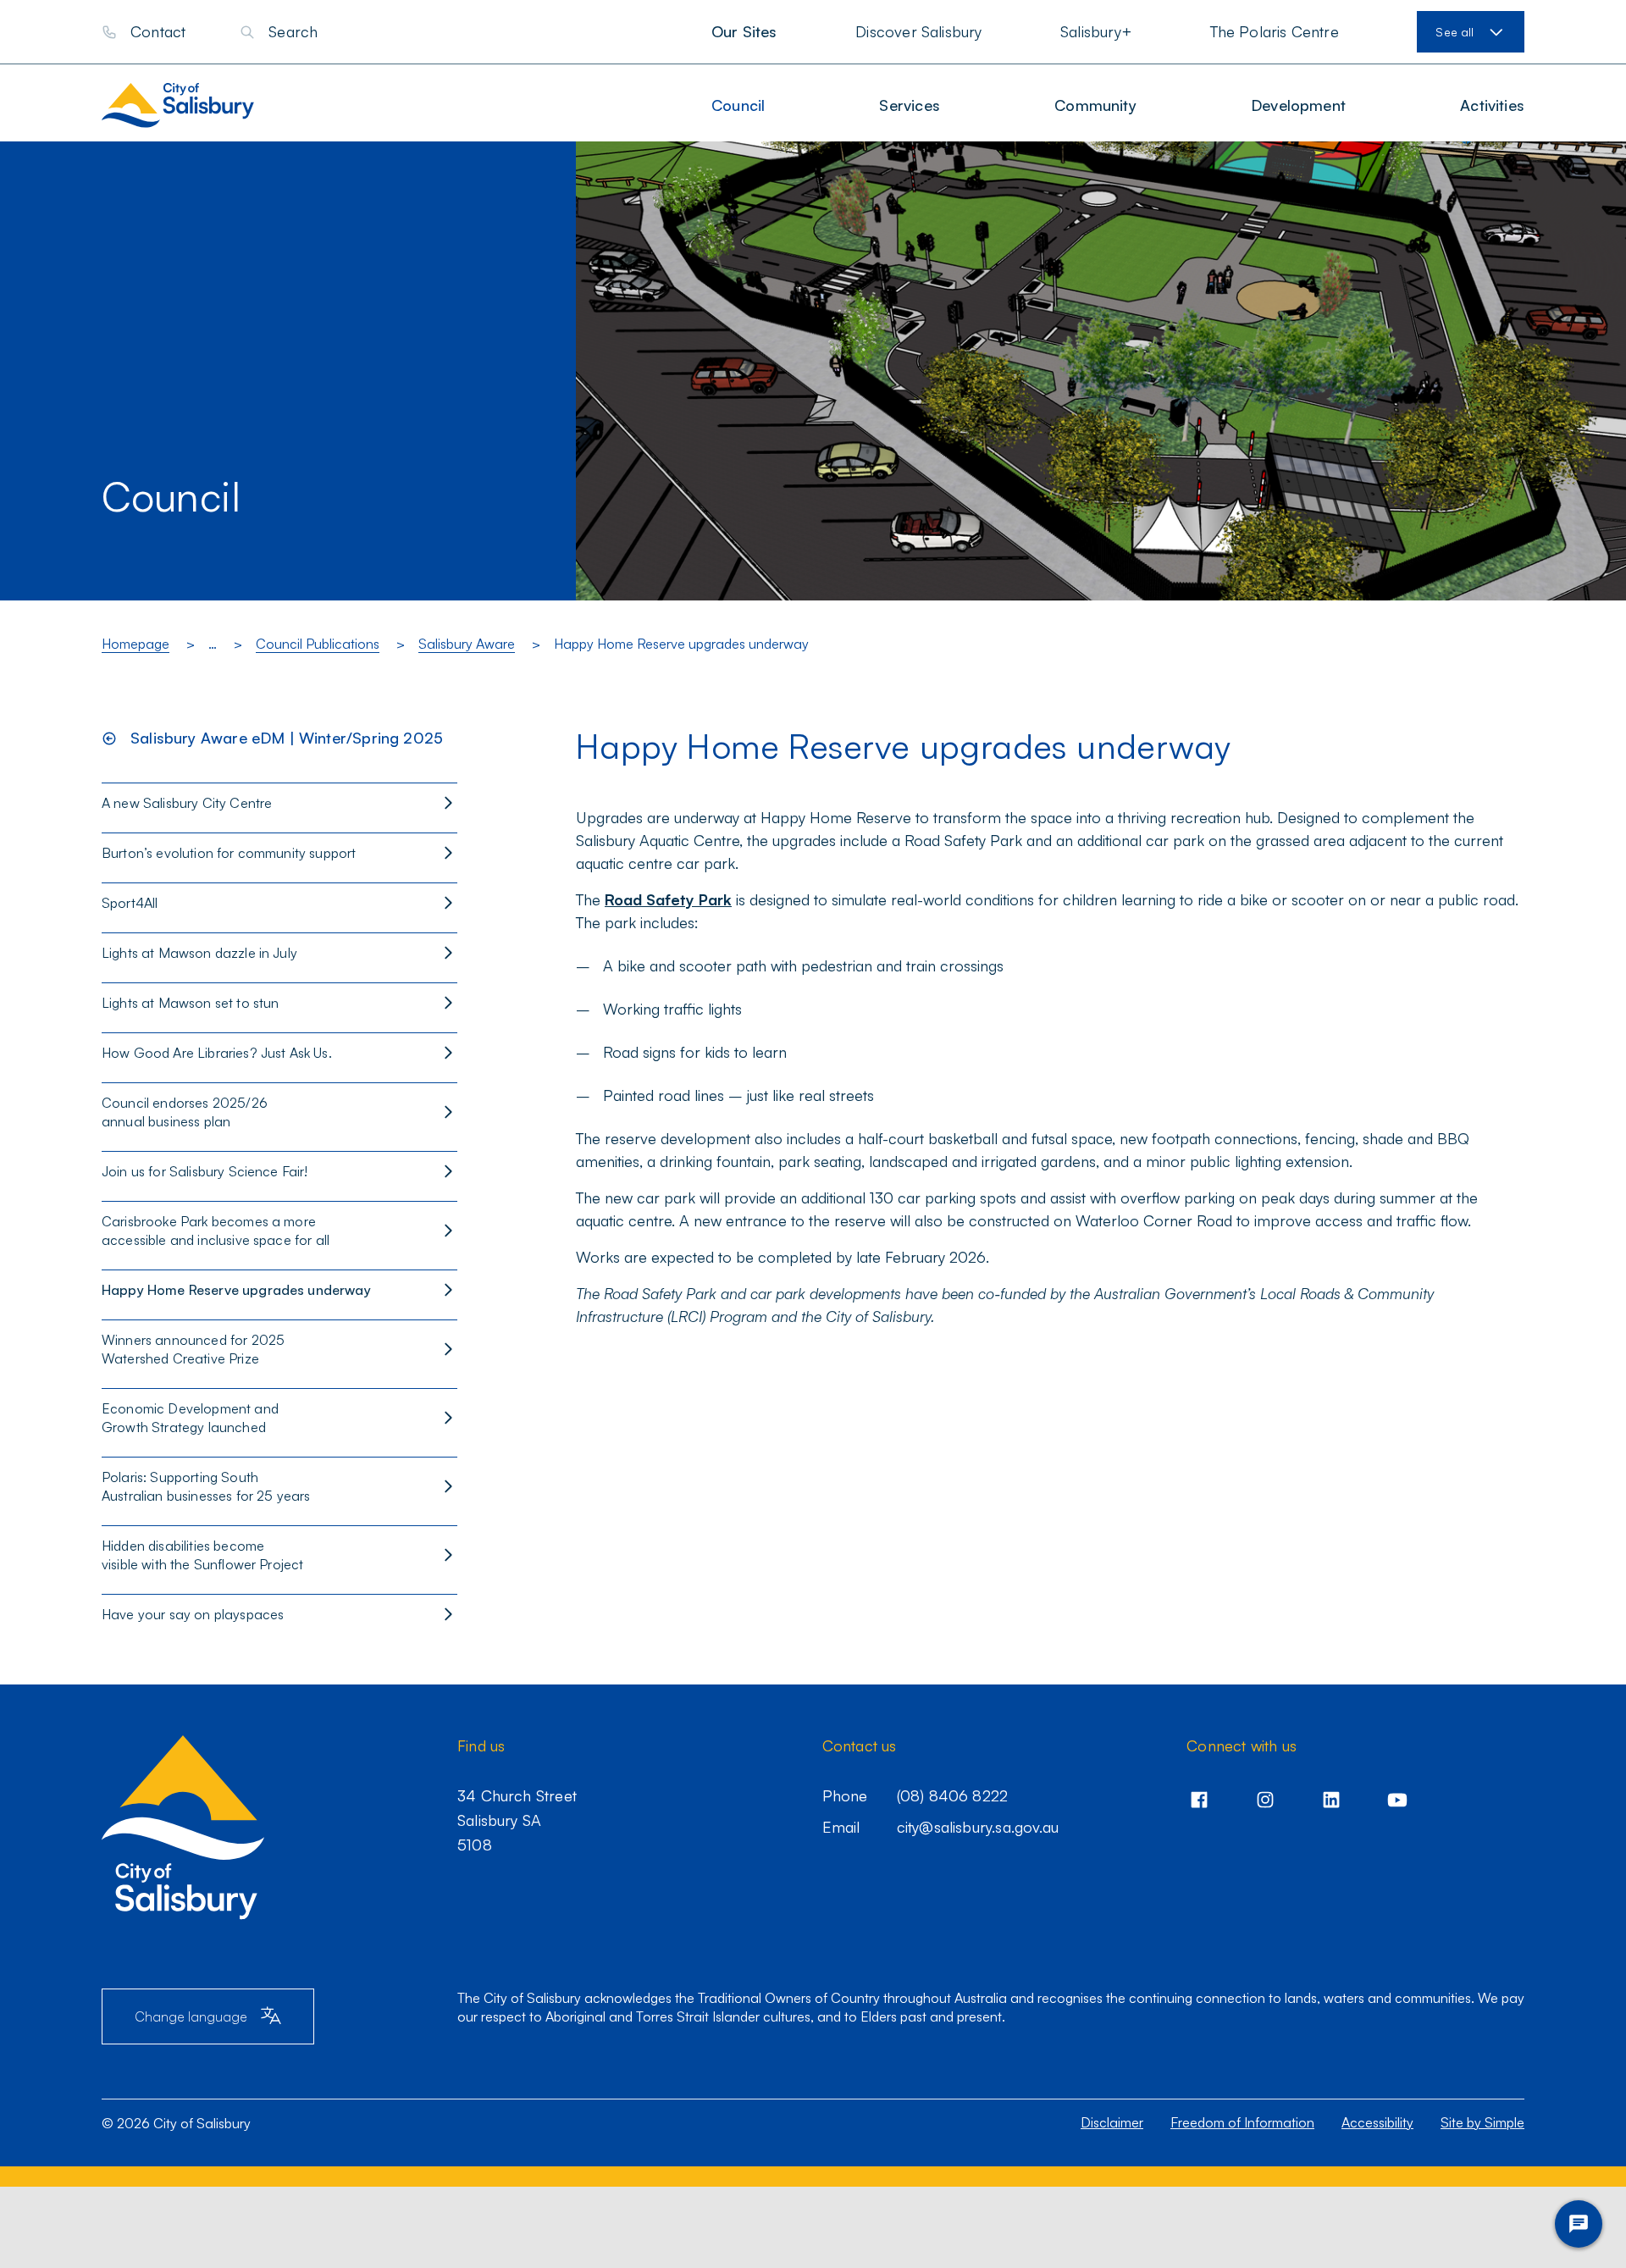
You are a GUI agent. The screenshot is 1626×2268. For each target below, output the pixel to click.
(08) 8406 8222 (953, 1795)
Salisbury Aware (467, 644)
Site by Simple (1482, 2122)
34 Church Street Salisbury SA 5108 (517, 1820)
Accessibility (1377, 2122)
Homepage (135, 644)
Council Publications (318, 644)
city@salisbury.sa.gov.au (978, 1827)
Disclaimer (1112, 2122)
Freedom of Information (1242, 2122)
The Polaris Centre (1275, 31)
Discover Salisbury (918, 31)
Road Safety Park (668, 899)
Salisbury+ (1096, 31)
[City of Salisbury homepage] (194, 105)
